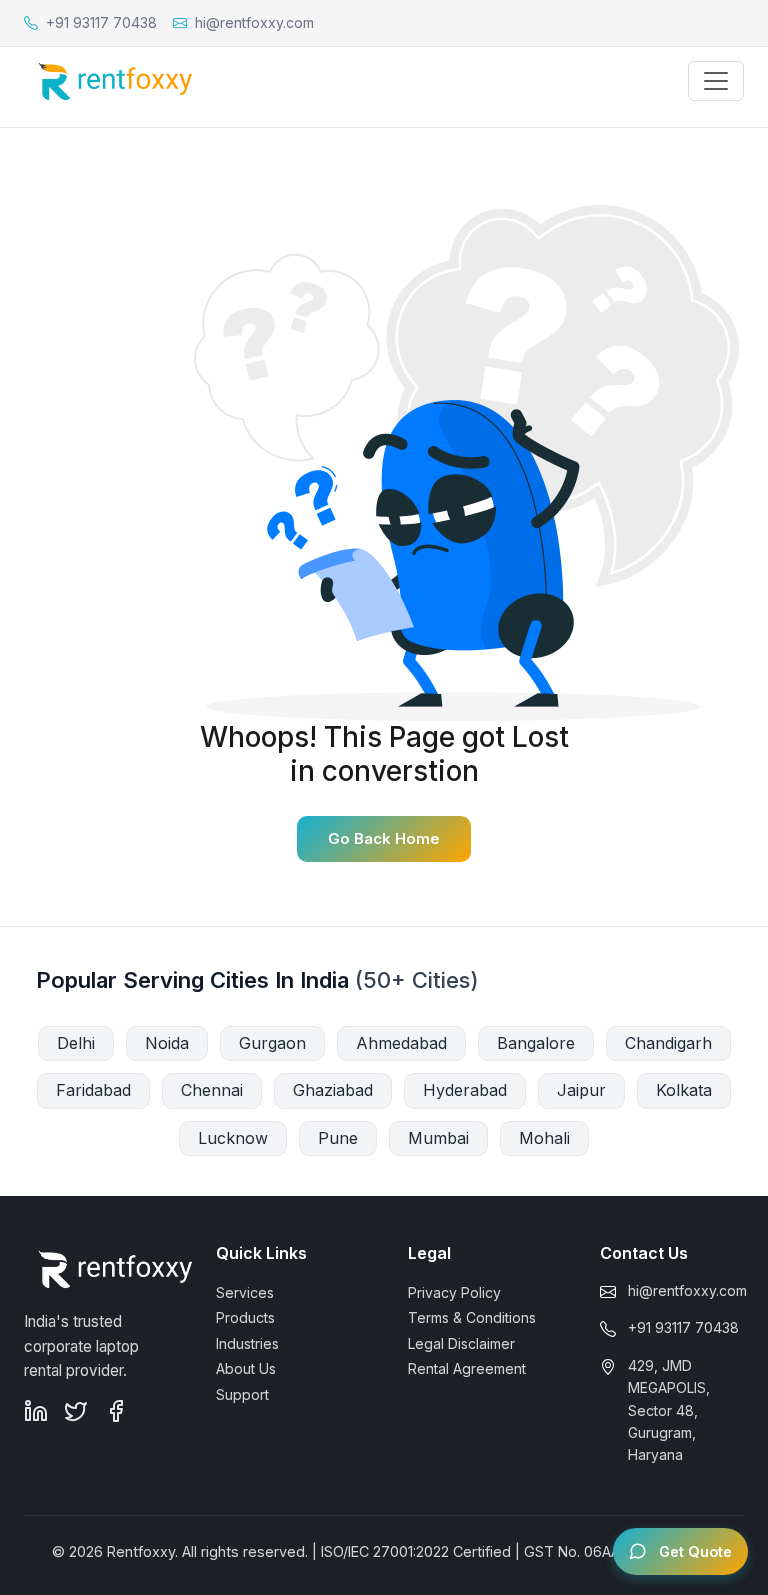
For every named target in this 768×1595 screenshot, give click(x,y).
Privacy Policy (454, 1292)
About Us (246, 1368)
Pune (338, 1138)
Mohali (544, 1138)
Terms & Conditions (472, 1317)
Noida (167, 1043)
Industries (247, 1343)
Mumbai (438, 1138)
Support (242, 1394)
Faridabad (93, 1090)
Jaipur (581, 1090)
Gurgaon (272, 1043)
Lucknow (233, 1138)
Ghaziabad (333, 1090)
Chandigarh (668, 1043)
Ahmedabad (401, 1043)
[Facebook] (116, 1411)
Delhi (76, 1043)
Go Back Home (384, 838)
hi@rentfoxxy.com (687, 1290)
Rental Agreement (467, 1368)
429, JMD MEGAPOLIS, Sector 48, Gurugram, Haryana (669, 1410)
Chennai (212, 1090)
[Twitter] (76, 1411)
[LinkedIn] (36, 1411)
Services (245, 1292)
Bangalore (536, 1043)
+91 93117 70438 (683, 1327)
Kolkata (684, 1090)
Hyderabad (465, 1090)
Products (245, 1317)
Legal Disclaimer (461, 1343)
